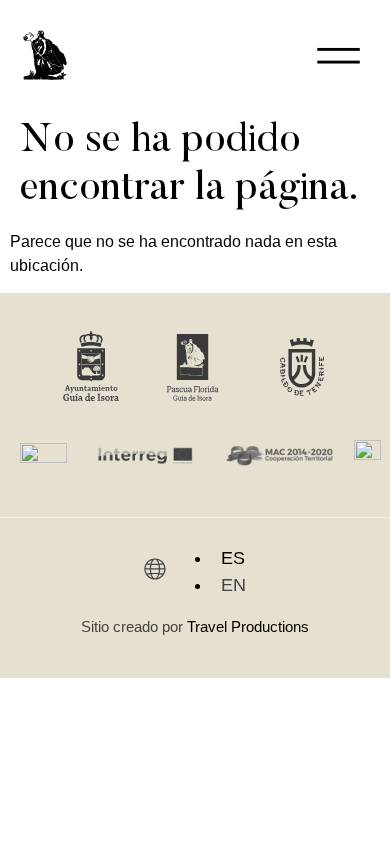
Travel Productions (248, 626)
